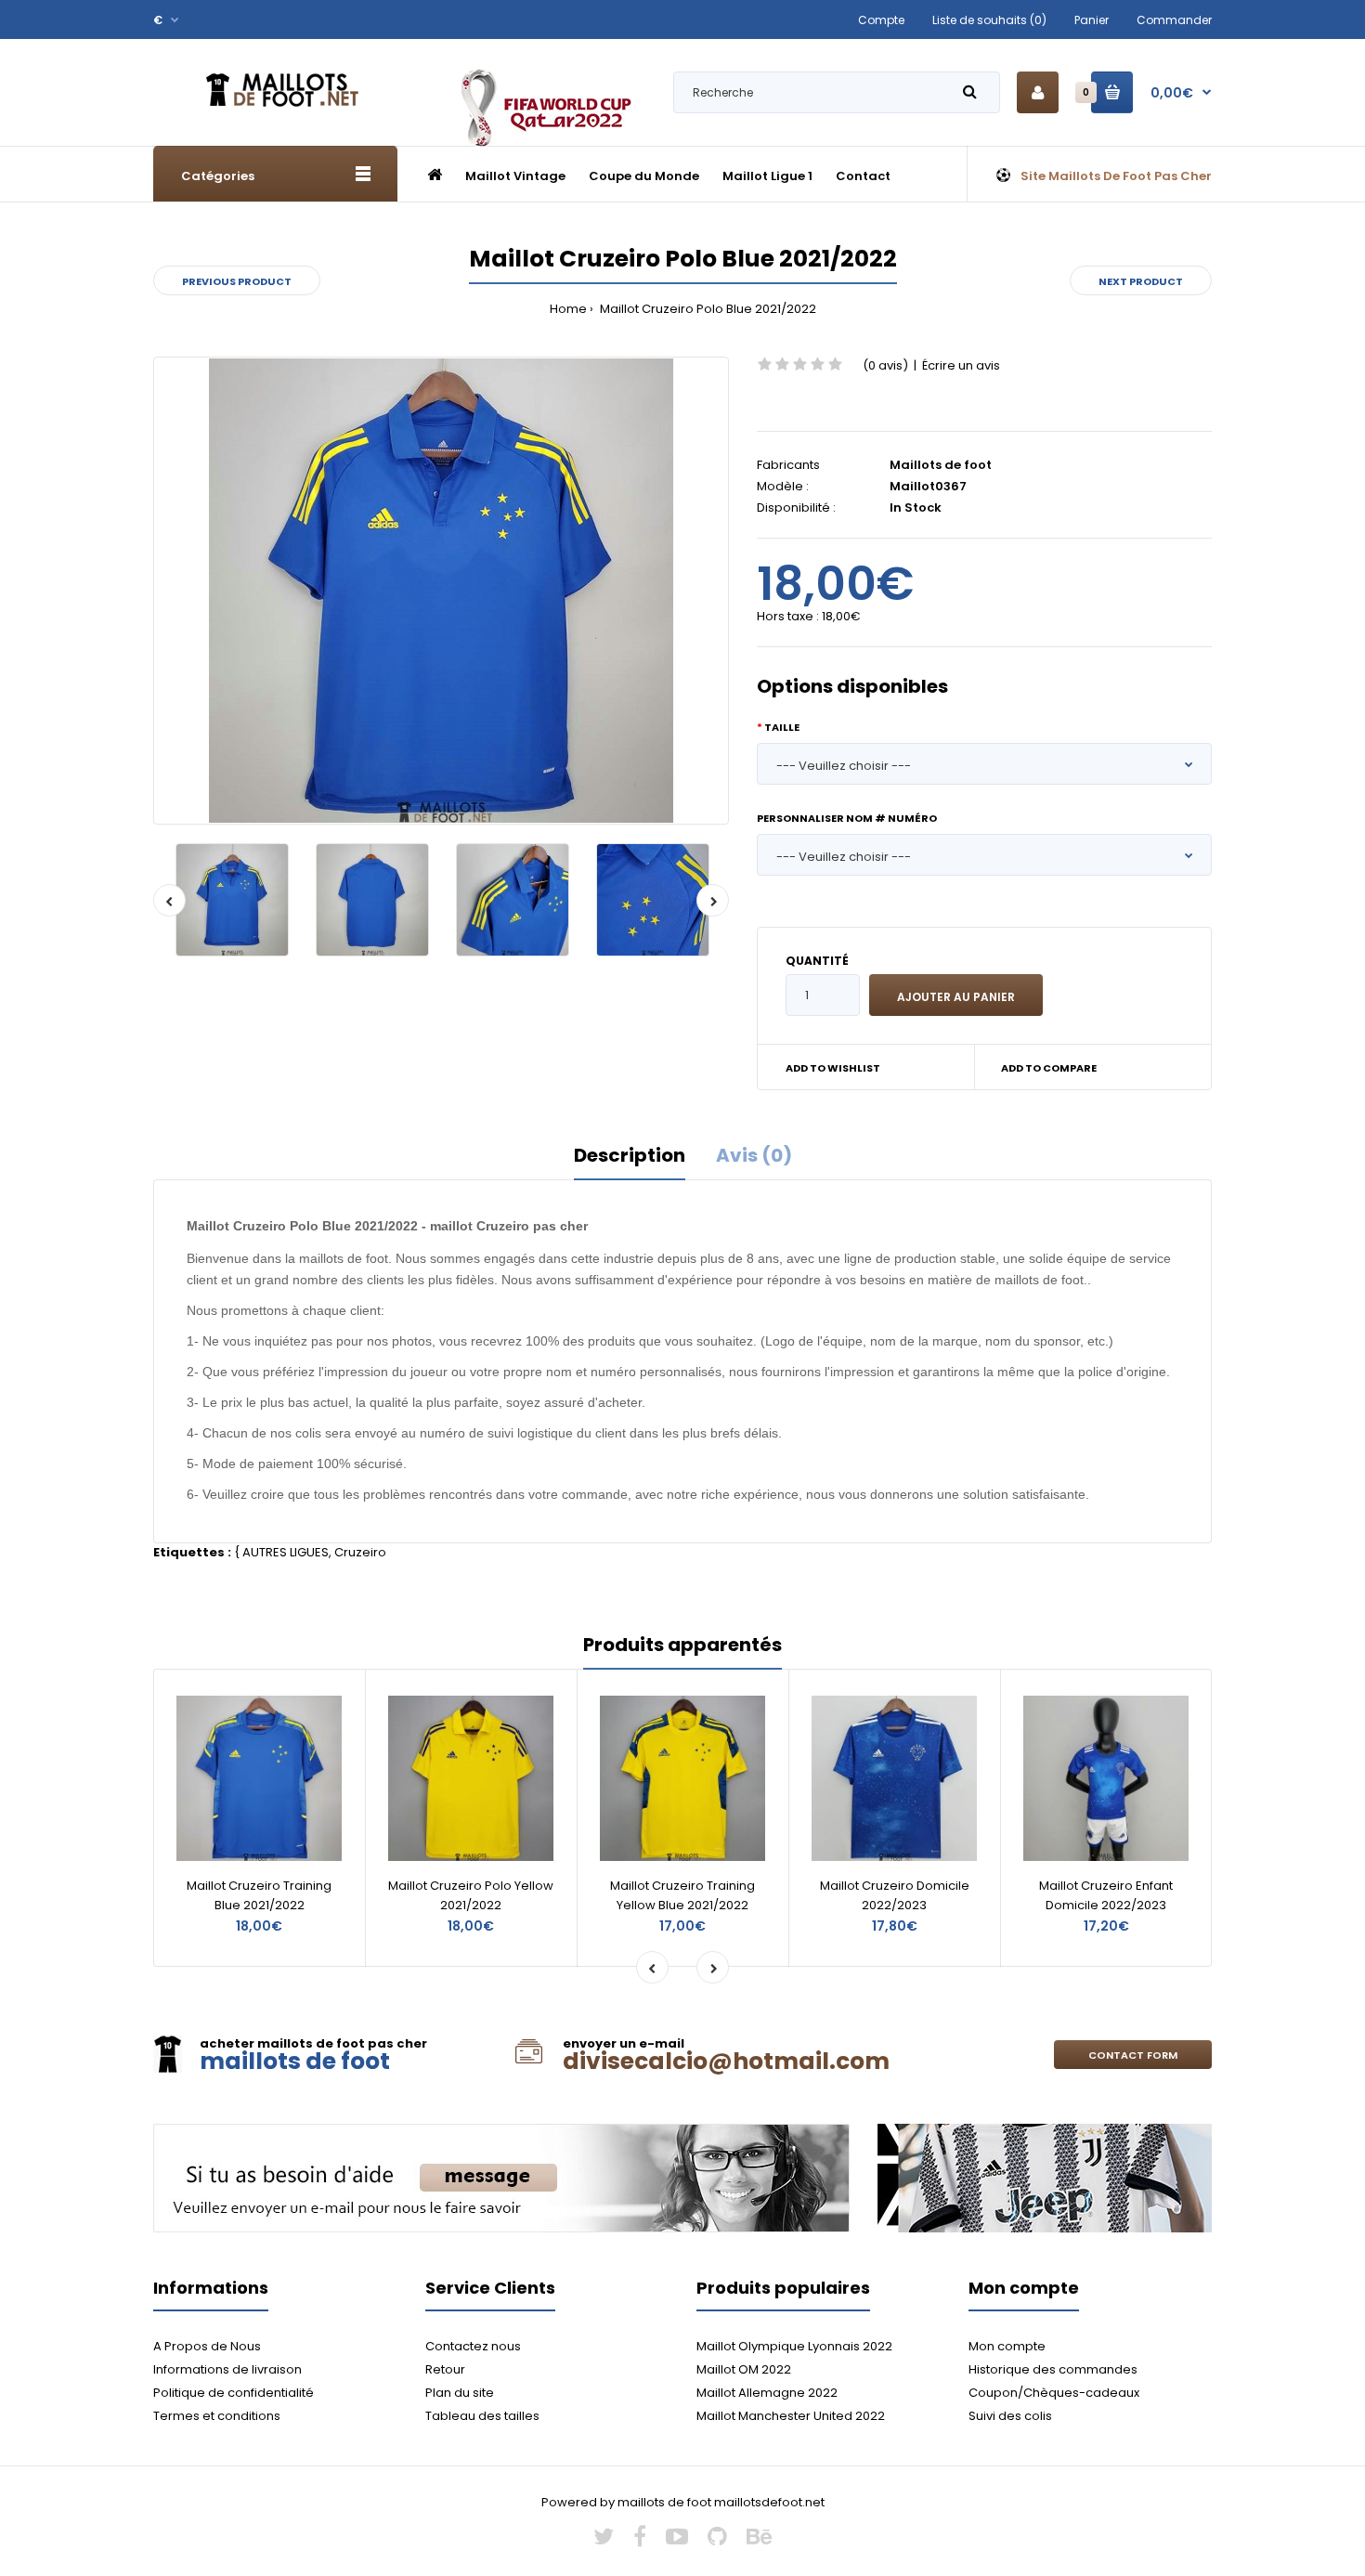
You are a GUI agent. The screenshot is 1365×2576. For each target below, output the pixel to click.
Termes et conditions (217, 2416)
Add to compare (1049, 1068)
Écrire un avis (961, 365)
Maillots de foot (941, 465)
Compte (881, 20)
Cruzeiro (360, 1552)
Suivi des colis (1010, 2416)
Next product (1141, 281)
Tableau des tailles (482, 2416)
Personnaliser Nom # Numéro (847, 818)
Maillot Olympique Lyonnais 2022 (794, 2346)
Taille (782, 727)
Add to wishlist (833, 1068)
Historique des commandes (1053, 2369)
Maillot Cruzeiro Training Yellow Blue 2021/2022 (682, 1895)
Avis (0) (754, 1155)
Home (568, 309)
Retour (445, 2369)
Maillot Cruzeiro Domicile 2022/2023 (895, 1895)
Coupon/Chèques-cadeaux (1054, 2393)
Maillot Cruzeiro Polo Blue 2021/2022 (707, 309)
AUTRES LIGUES (286, 1552)
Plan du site (460, 2393)
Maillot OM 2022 (744, 2369)
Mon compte (1007, 2346)
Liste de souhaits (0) (989, 20)
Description (630, 1155)
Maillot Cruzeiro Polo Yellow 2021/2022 (471, 1895)
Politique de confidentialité (234, 2393)
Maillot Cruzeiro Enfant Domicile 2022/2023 (1106, 1895)
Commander (1174, 20)
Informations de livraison (227, 2369)
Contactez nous (473, 2346)
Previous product (237, 281)
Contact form (1133, 2055)
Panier (1092, 20)
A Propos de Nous (207, 2346)
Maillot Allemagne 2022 (767, 2393)
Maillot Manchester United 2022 (791, 2416)
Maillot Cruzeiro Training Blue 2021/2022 (259, 1895)
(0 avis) (885, 365)
